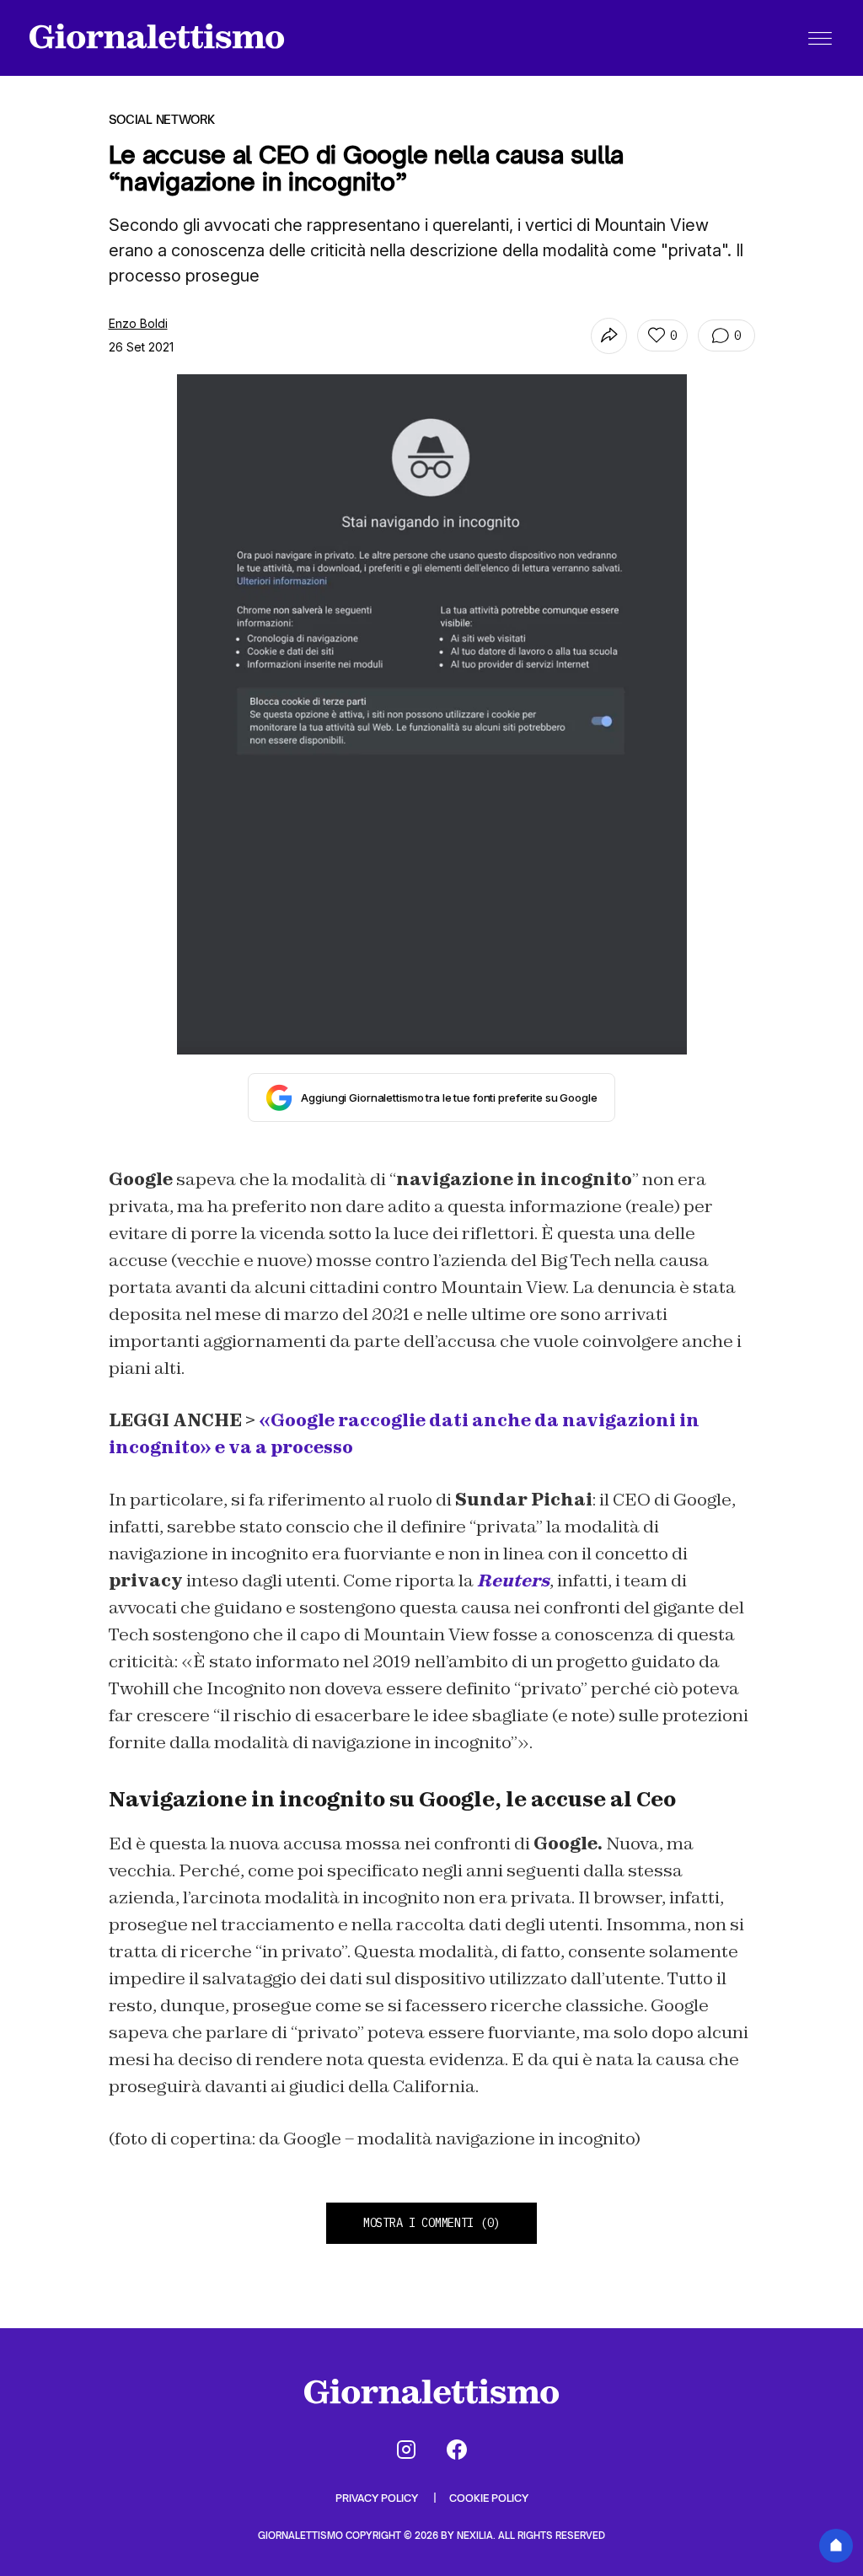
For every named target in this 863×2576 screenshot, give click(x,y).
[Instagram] (406, 2450)
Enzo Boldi (138, 323)
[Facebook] (457, 2450)
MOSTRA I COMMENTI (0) (431, 2223)
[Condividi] (609, 336)
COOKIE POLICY (489, 2498)
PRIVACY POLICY (378, 2498)
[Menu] (820, 38)
